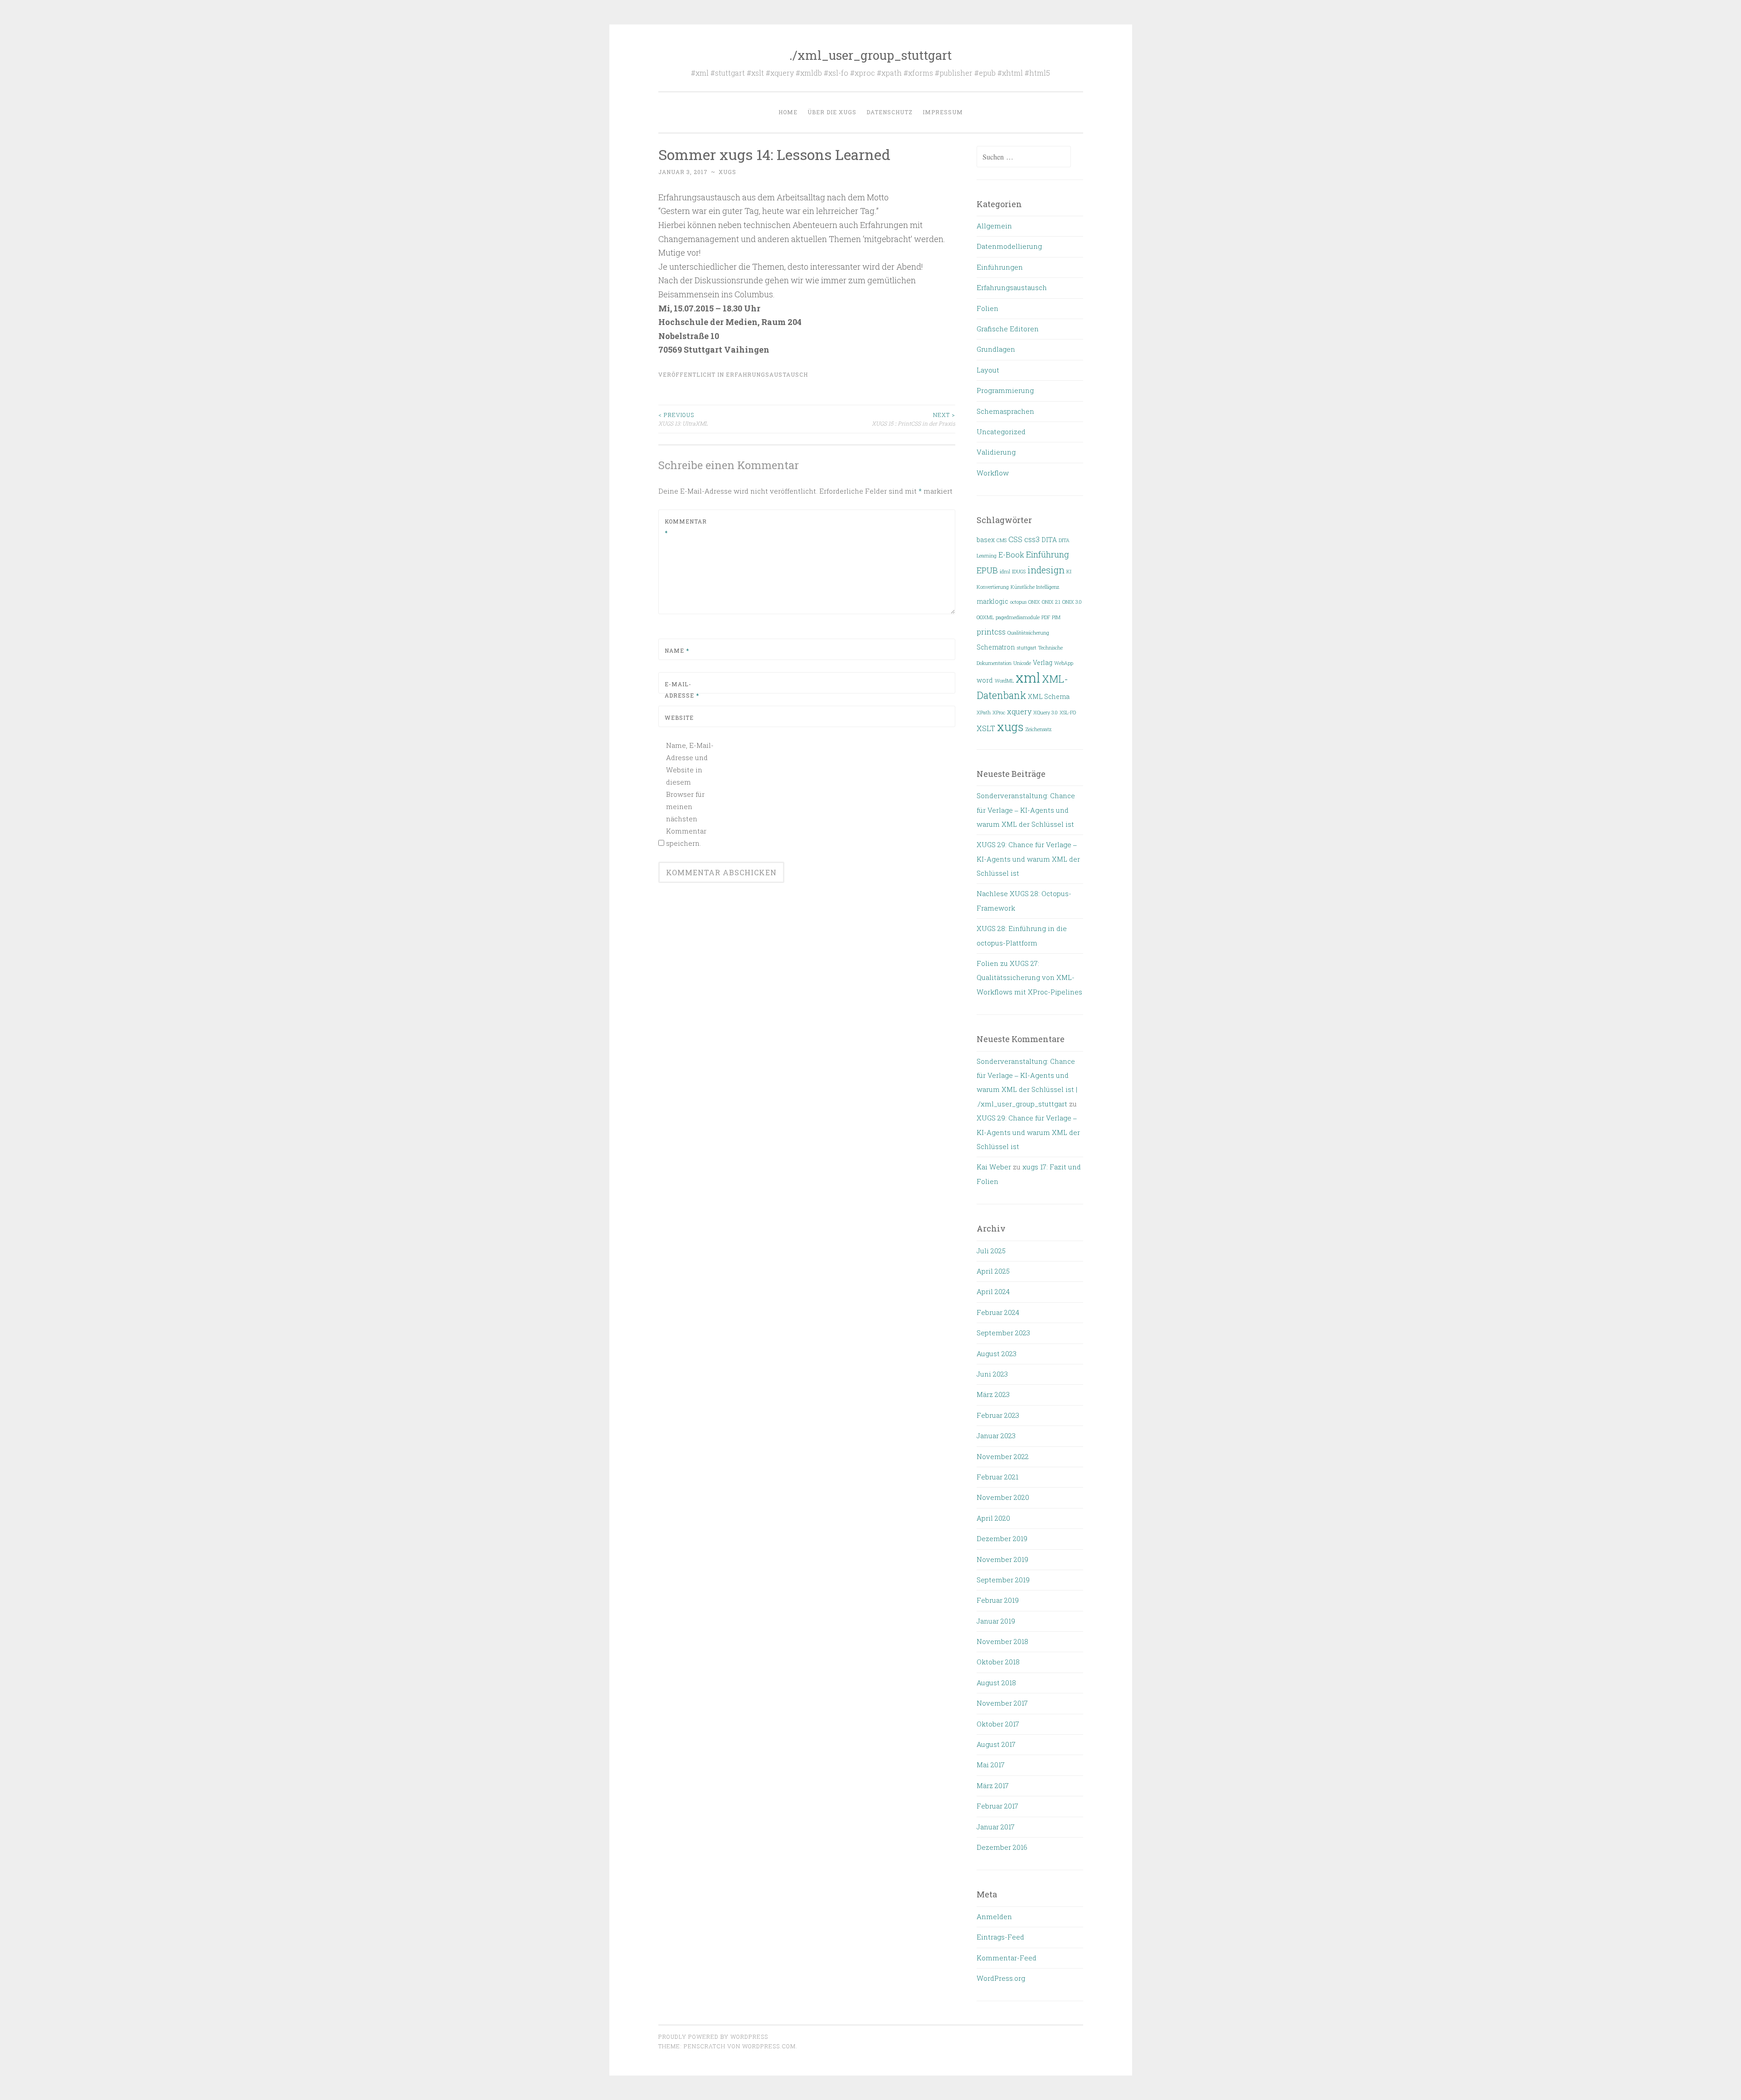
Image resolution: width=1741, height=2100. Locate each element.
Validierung (996, 452)
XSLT (986, 728)
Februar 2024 (998, 1312)
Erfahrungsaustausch (767, 374)
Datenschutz (890, 112)
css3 (1032, 539)
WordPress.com (769, 2046)
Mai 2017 (991, 1765)
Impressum (943, 112)
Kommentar (686, 527)
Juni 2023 (992, 1374)
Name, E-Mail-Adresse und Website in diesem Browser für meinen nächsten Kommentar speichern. (690, 794)
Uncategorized (1001, 432)
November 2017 (1002, 1703)
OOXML (985, 617)
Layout (988, 370)
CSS (1015, 539)
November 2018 (1002, 1641)
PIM (1056, 617)
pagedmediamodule (1018, 617)
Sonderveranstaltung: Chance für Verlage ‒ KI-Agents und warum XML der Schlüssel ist (1026, 810)
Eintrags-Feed (1000, 1937)
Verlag (1043, 663)
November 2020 (1003, 1497)
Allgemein (994, 226)
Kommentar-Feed (1007, 1958)
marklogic (992, 601)
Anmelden (994, 1916)
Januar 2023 (996, 1436)
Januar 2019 (996, 1621)
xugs (727, 172)
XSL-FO (1068, 713)
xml (1028, 677)
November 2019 (1002, 1559)
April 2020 (993, 1518)
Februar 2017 (997, 1806)
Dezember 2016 (1002, 1847)
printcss (991, 632)
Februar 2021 (997, 1477)
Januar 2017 (996, 1827)
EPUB (987, 570)
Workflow (993, 473)
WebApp (1064, 663)
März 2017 (993, 1785)
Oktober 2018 (998, 1662)
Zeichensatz (1038, 729)
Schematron (996, 647)
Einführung (1048, 554)
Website (679, 718)
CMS (1002, 540)
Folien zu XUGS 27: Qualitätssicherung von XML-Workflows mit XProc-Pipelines (1029, 977)
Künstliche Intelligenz (1035, 587)
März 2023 (993, 1394)
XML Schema (1049, 697)
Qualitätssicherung (1028, 633)
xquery (1019, 711)
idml (1005, 572)
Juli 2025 (991, 1251)
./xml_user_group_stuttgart (870, 55)
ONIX (1034, 602)
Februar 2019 (998, 1600)
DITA (1049, 540)
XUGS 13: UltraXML (683, 419)
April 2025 (993, 1271)
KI (1069, 572)
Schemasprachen (1005, 411)
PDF (1046, 617)
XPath (984, 713)
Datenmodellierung (1009, 246)
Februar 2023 (998, 1415)
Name (677, 650)
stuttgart (1027, 648)
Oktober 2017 (998, 1724)
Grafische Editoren (1008, 329)
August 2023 (997, 1353)
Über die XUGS (832, 112)
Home (788, 112)
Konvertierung (993, 587)
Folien (987, 308)
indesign (1046, 570)
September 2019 (1003, 1580)
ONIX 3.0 (1072, 602)
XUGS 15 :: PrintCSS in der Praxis (914, 419)
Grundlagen (996, 349)
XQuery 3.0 (1046, 713)
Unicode (1022, 663)
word (985, 680)
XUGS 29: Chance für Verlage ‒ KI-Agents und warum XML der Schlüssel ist (1028, 859)
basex (986, 540)
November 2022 (1003, 1456)
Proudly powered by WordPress (713, 2037)
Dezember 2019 (1002, 1538)
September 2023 (1003, 1333)
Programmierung (1005, 390)
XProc (999, 713)
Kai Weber (994, 1167)
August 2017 (996, 1744)
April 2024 (993, 1291)
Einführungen (1000, 267)
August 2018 (996, 1683)
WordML (1004, 681)
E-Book (1011, 555)
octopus (1018, 602)
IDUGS (1019, 572)
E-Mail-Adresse (682, 690)
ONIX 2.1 (1051, 602)
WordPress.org (1001, 1978)
